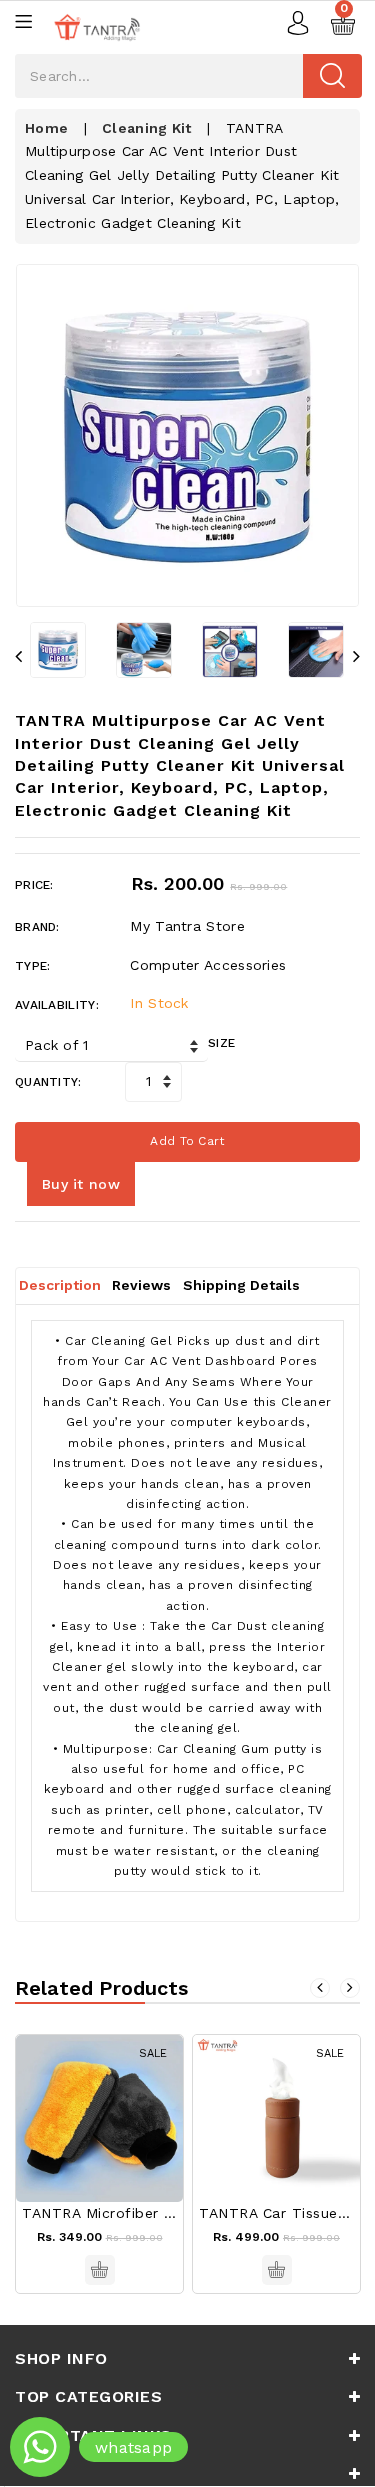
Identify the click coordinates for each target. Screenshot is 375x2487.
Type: (33, 966)
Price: (34, 885)
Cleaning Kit (147, 128)
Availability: (57, 1005)
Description (60, 1285)
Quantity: (48, 1082)
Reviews (141, 1285)
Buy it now (81, 1184)
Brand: (37, 927)
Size (221, 1043)
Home (46, 128)
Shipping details (241, 1285)
